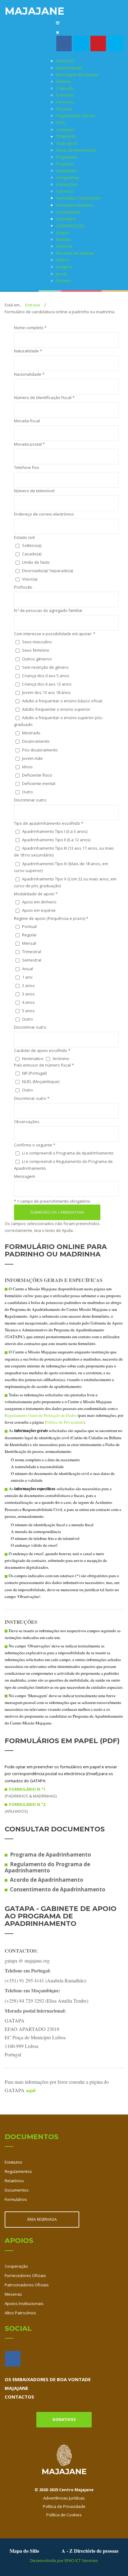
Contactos (65, 130)
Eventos (64, 281)
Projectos (65, 164)
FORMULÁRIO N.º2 (27, 1804)
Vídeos (62, 260)
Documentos (17, 2190)
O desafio (65, 88)
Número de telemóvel (34, 491)
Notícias (63, 239)
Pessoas (64, 109)
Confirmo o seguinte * (35, 1145)
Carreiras (65, 191)
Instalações (67, 184)
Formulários (16, 2199)
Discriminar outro (30, 800)
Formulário (66, 219)
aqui (31, 2090)
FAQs (61, 122)
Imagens (64, 267)
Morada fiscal (27, 421)
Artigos (62, 232)
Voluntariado (68, 212)
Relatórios (14, 2181)
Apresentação (69, 68)
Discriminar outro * (32, 1098)
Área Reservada (42, 2219)
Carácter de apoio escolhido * (42, 1050)
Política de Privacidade (64, 1422)
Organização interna (75, 116)
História (63, 81)
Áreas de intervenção (76, 150)
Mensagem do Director (77, 75)
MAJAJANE (16, 2388)
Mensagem (25, 1176)
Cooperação (16, 2266)
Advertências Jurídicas (64, 2498)
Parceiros (65, 102)
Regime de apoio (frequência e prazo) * (51, 918)
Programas (66, 157)
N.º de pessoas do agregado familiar (48, 610)
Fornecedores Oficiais (25, 2275)
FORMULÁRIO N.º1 (27, 1789)
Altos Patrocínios (20, 2313)
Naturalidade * (28, 351)
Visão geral (66, 143)
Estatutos (14, 2162)
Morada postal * (29, 444)
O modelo (65, 95)
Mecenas (13, 2294)
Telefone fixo (27, 467)
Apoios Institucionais (24, 2303)
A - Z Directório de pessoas (90, 2551)
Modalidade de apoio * (36, 894)
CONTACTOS (19, 2397)
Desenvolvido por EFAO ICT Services (64, 2560)
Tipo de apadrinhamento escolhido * (49, 823)
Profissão (23, 587)
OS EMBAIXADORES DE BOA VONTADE (48, 2379)
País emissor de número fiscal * (44, 1065)
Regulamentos (18, 2171)
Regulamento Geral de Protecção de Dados (41, 1415)
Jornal (61, 274)
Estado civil (24, 537)
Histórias (64, 246)
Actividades (67, 171)
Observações (27, 1122)
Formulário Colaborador (78, 198)
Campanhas (67, 177)
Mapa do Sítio (24, 2551)
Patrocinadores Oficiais (27, 2285)
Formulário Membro (74, 205)
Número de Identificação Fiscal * (44, 397)
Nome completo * (30, 328)
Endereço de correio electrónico (44, 514)
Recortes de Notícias (75, 253)
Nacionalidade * (29, 374)
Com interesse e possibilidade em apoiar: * (55, 634)
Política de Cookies (64, 2515)
